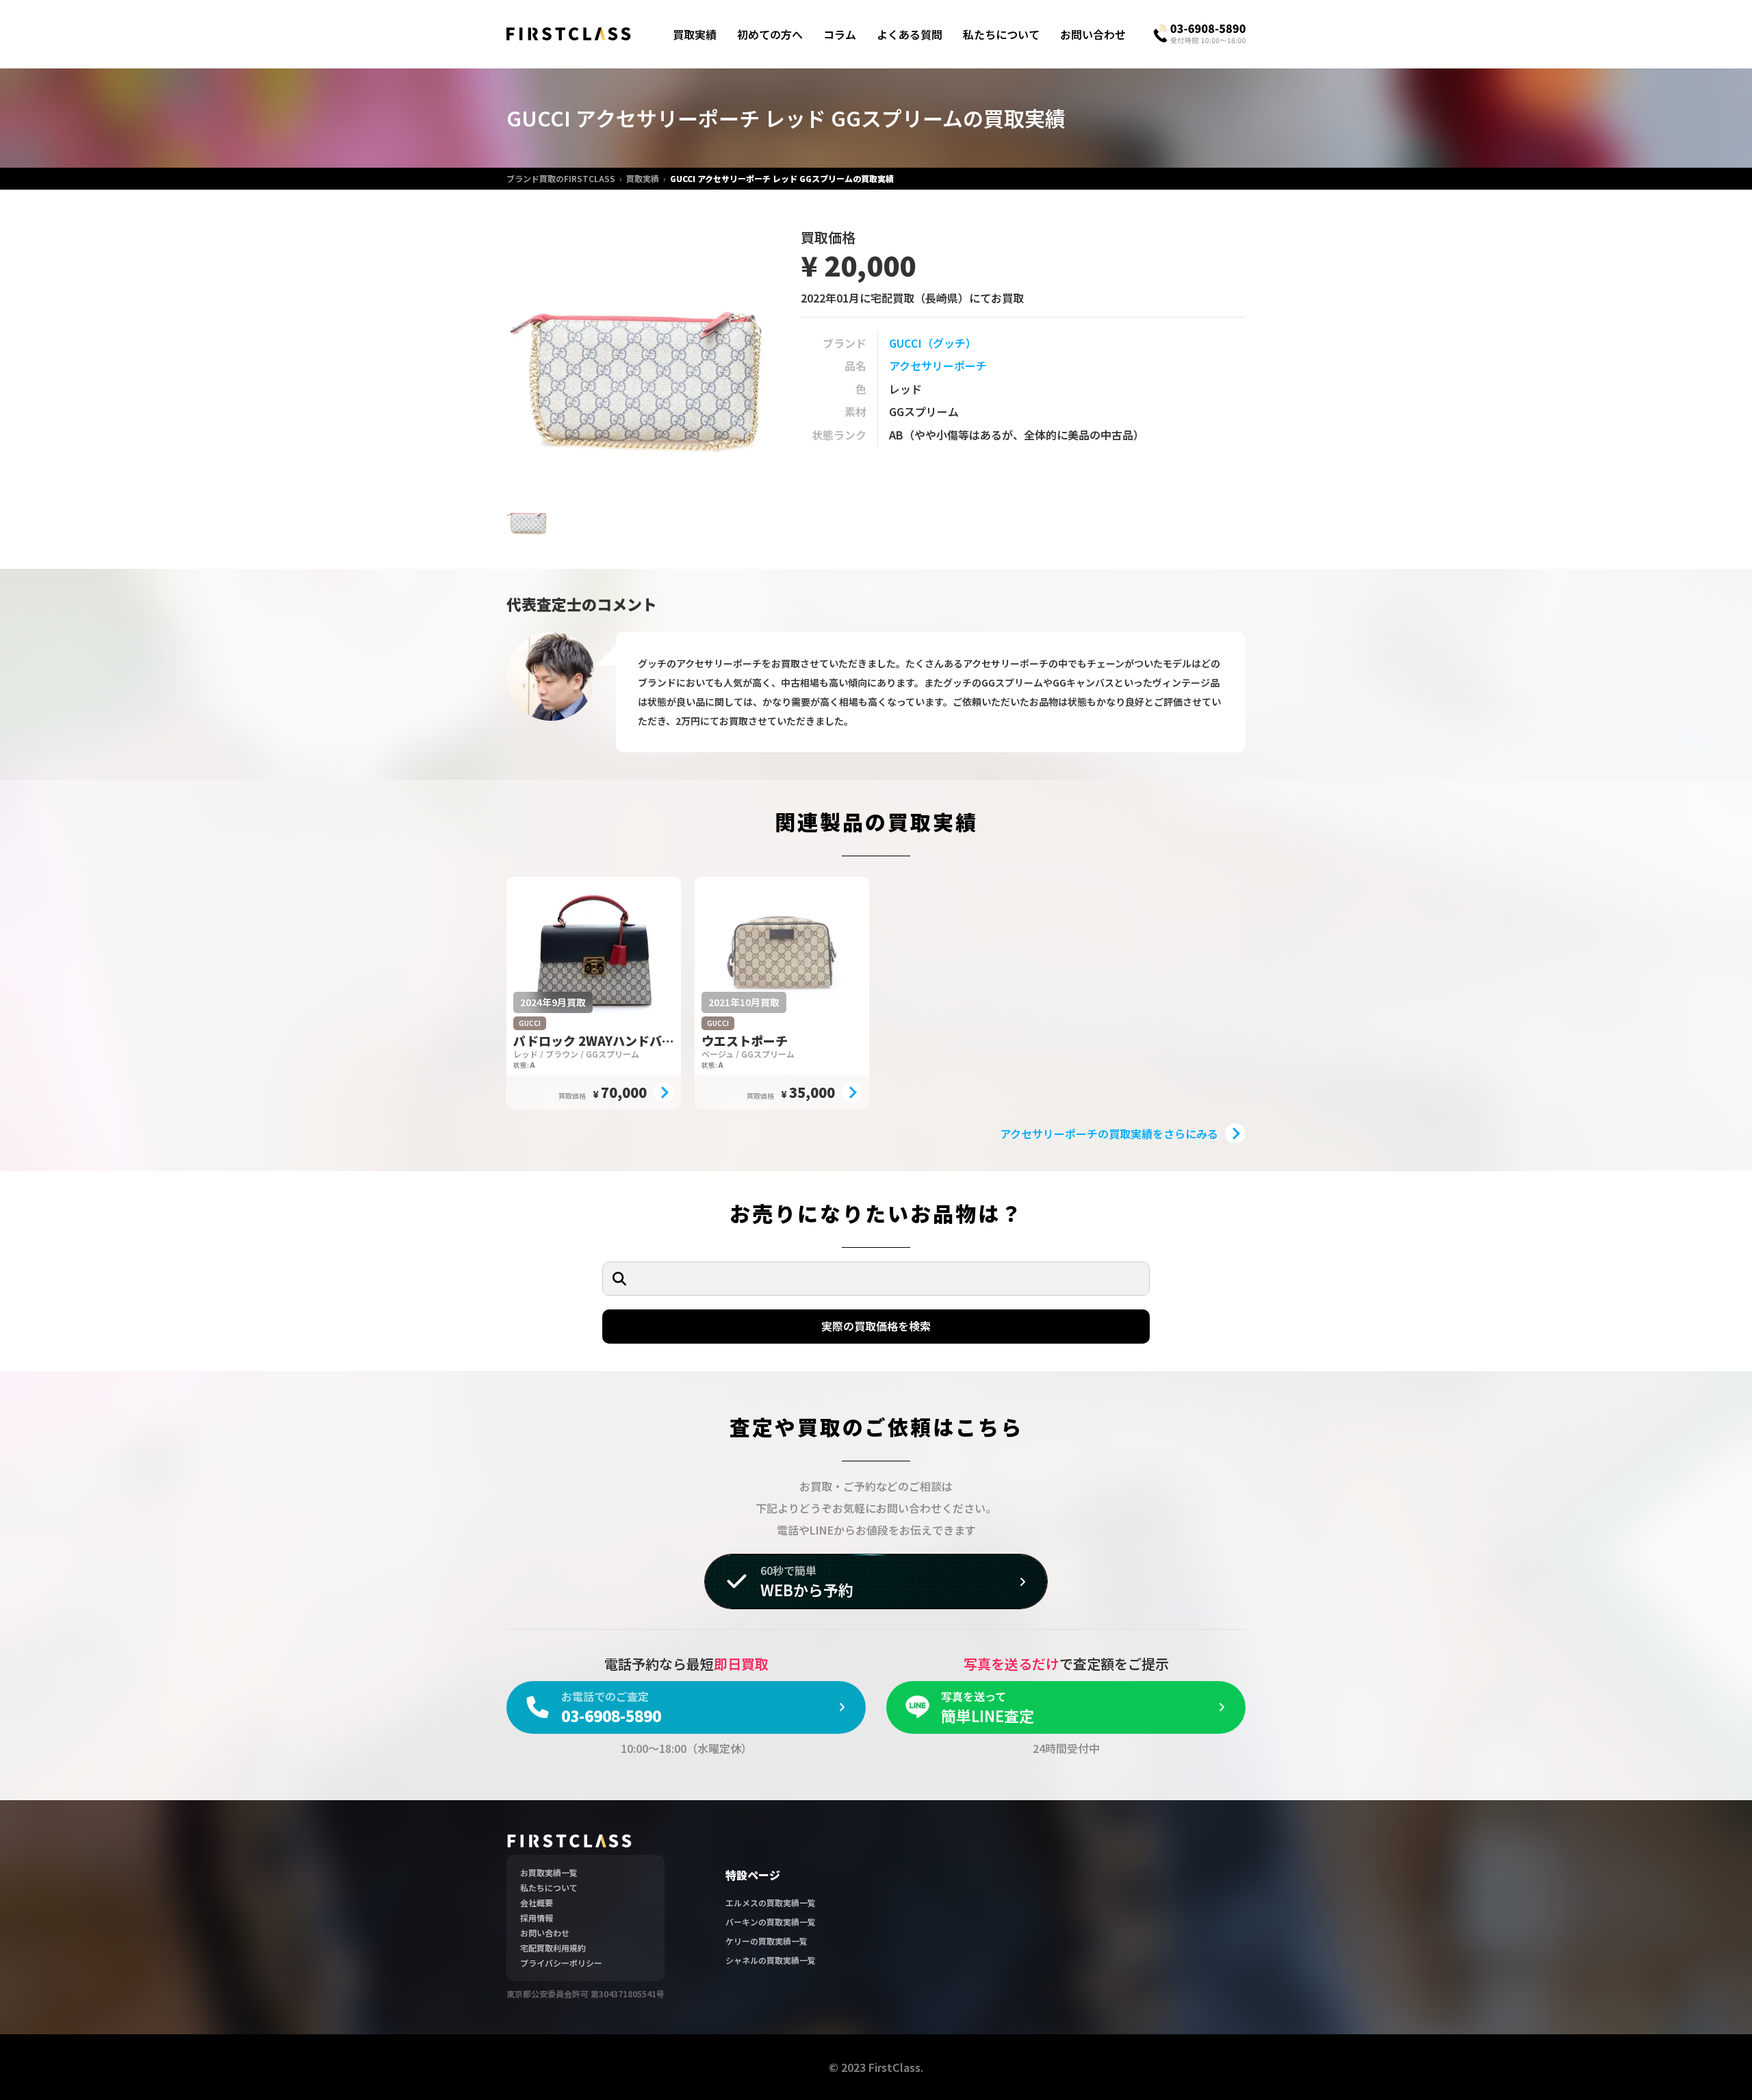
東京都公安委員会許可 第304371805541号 (585, 1994)
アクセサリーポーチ (938, 366)
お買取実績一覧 (549, 1872)
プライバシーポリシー (561, 1963)
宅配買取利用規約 (553, 1948)
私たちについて (1001, 34)
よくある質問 (910, 34)
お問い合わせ (1093, 34)
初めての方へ (770, 34)
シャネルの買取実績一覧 (771, 1960)
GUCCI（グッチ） (933, 343)
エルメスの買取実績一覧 (771, 1903)
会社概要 (537, 1903)
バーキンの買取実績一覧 (771, 1922)
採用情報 (537, 1918)
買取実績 (695, 34)
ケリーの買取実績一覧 (766, 1941)
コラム (840, 34)
